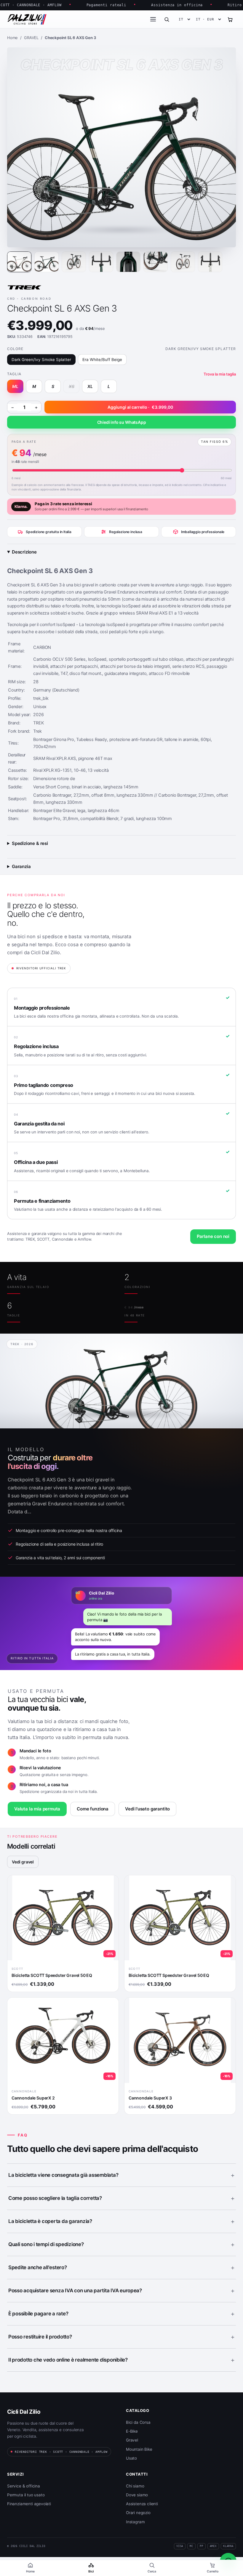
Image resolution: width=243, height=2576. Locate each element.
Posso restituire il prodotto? (40, 2337)
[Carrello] (230, 19)
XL (90, 386)
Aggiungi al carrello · (140, 407)
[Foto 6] (156, 262)
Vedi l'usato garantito (147, 1809)
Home (30, 2571)
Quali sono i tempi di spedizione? (46, 2244)
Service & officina (24, 2486)
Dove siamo (137, 2495)
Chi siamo (135, 2486)
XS (72, 386)
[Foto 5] (128, 262)
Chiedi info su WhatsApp (122, 422)
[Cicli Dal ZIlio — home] (27, 19)
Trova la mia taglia (220, 374)
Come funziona (93, 1809)
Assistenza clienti (142, 2504)
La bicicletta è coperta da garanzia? (50, 2221)
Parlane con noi (213, 1236)
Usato (131, 2458)
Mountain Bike (139, 2449)
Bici (91, 2571)
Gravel (132, 2440)
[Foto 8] (210, 262)
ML (15, 386)
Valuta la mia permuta (37, 1809)
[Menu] (153, 19)
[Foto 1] (19, 262)
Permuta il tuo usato (26, 2495)
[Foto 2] (47, 262)
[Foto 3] (74, 262)
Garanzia (21, 866)
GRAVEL (31, 38)
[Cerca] (167, 19)
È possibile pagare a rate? (38, 2314)
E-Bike (132, 2431)
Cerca (152, 2571)
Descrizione (24, 552)
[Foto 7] (183, 262)
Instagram (135, 2522)
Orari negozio (138, 2513)
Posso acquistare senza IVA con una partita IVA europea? (75, 2291)
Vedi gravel (23, 1862)
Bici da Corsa (138, 2422)
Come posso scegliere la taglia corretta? (55, 2198)
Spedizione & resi (30, 843)
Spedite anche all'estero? (38, 2267)
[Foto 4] (101, 262)
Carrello (213, 2571)
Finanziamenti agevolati (29, 2504)
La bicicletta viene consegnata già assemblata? (63, 2175)
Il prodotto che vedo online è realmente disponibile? (68, 2360)
